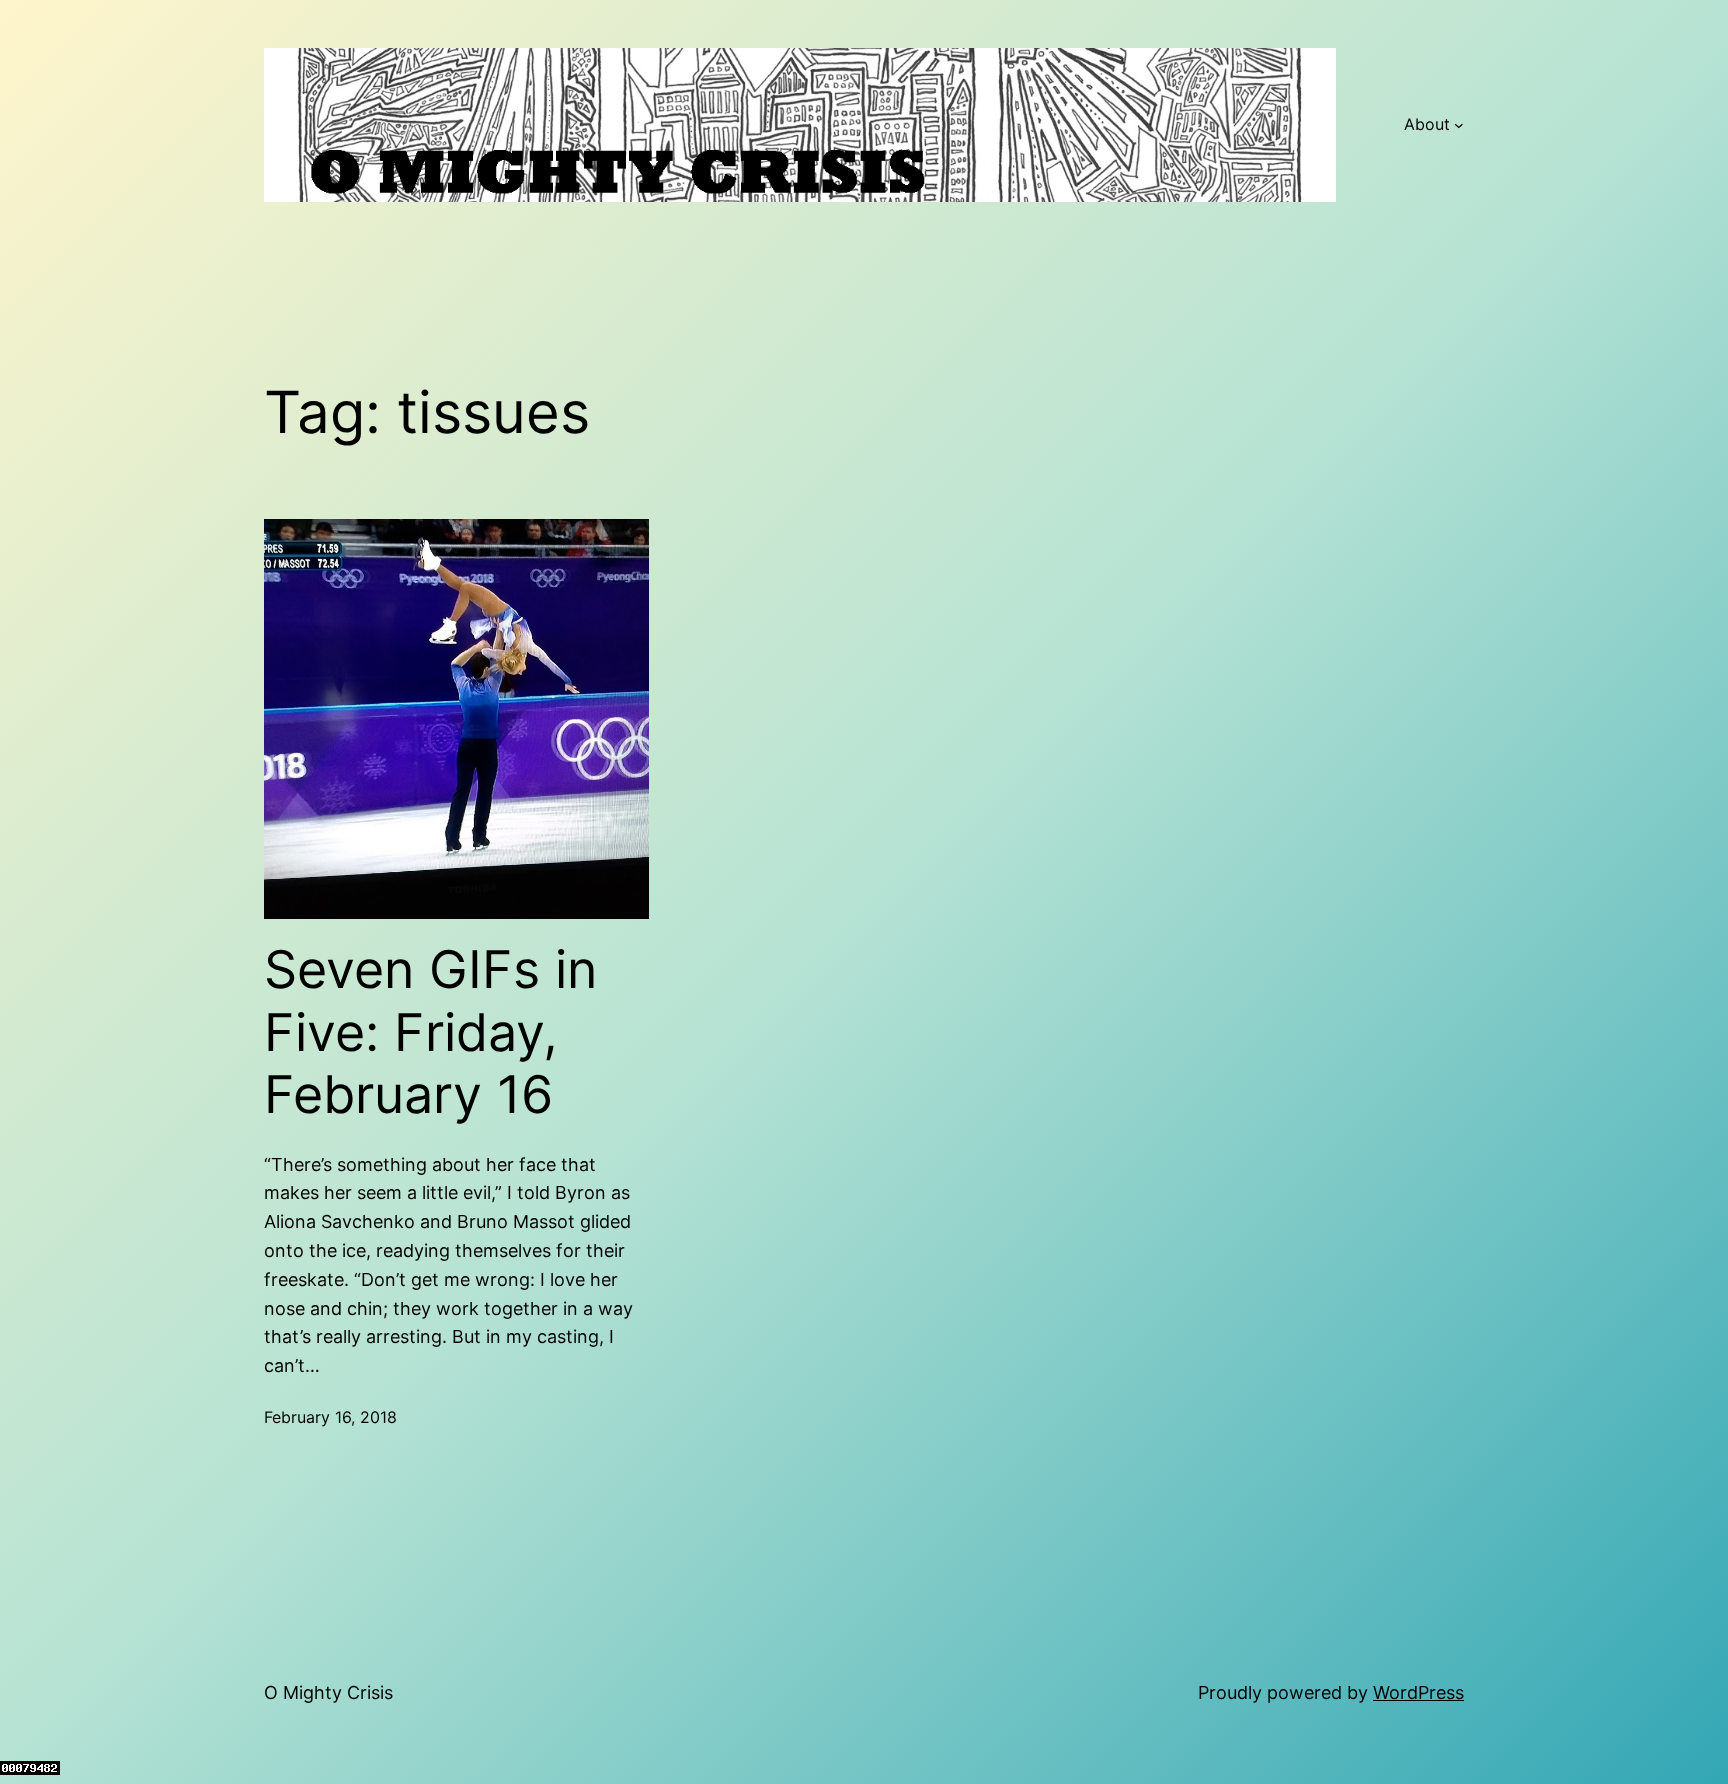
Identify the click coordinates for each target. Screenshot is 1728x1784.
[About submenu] (1459, 125)
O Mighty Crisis (328, 1692)
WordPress (1418, 1692)
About (1427, 124)
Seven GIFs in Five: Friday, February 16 (430, 1032)
